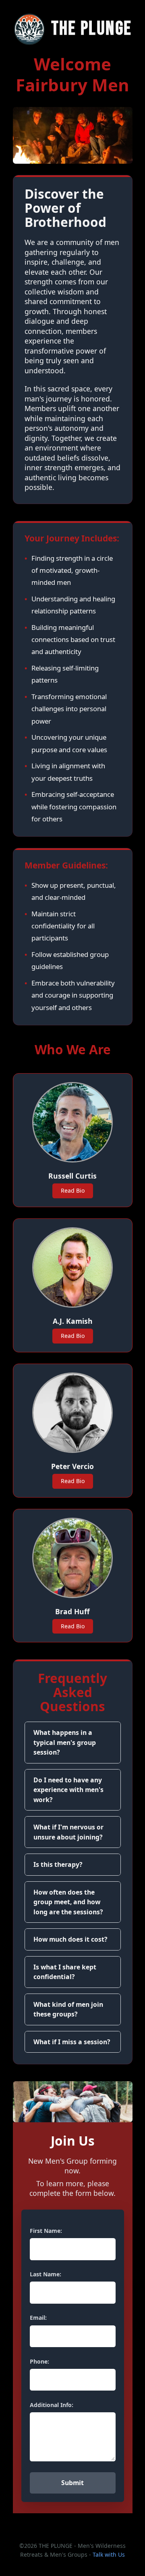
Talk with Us (109, 2554)
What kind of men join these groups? (68, 2009)
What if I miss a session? (72, 2042)
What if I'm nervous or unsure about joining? (68, 1832)
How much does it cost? (70, 1939)
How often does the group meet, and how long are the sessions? (68, 1902)
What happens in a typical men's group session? (65, 1742)
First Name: (46, 2231)
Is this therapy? (58, 1864)
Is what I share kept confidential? (65, 1972)
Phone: (39, 2361)
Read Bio (73, 1190)
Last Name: (46, 2274)
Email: (38, 2318)
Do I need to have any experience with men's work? (68, 1790)
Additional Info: (52, 2405)
